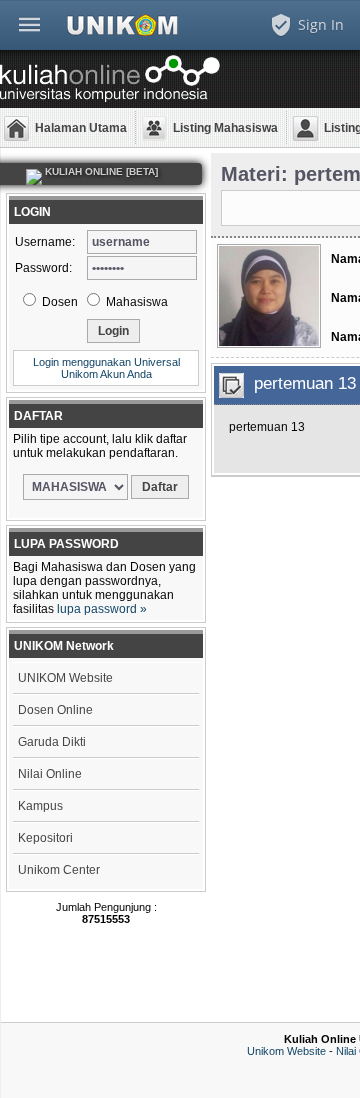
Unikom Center (59, 870)
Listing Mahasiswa (225, 128)
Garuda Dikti (52, 742)
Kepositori (45, 838)
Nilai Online (50, 774)
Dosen (58, 302)
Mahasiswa (135, 302)
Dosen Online (55, 710)
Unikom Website (286, 1051)
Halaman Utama (81, 128)
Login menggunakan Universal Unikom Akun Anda (106, 368)
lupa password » (102, 609)
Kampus (40, 806)
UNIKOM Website (65, 678)
